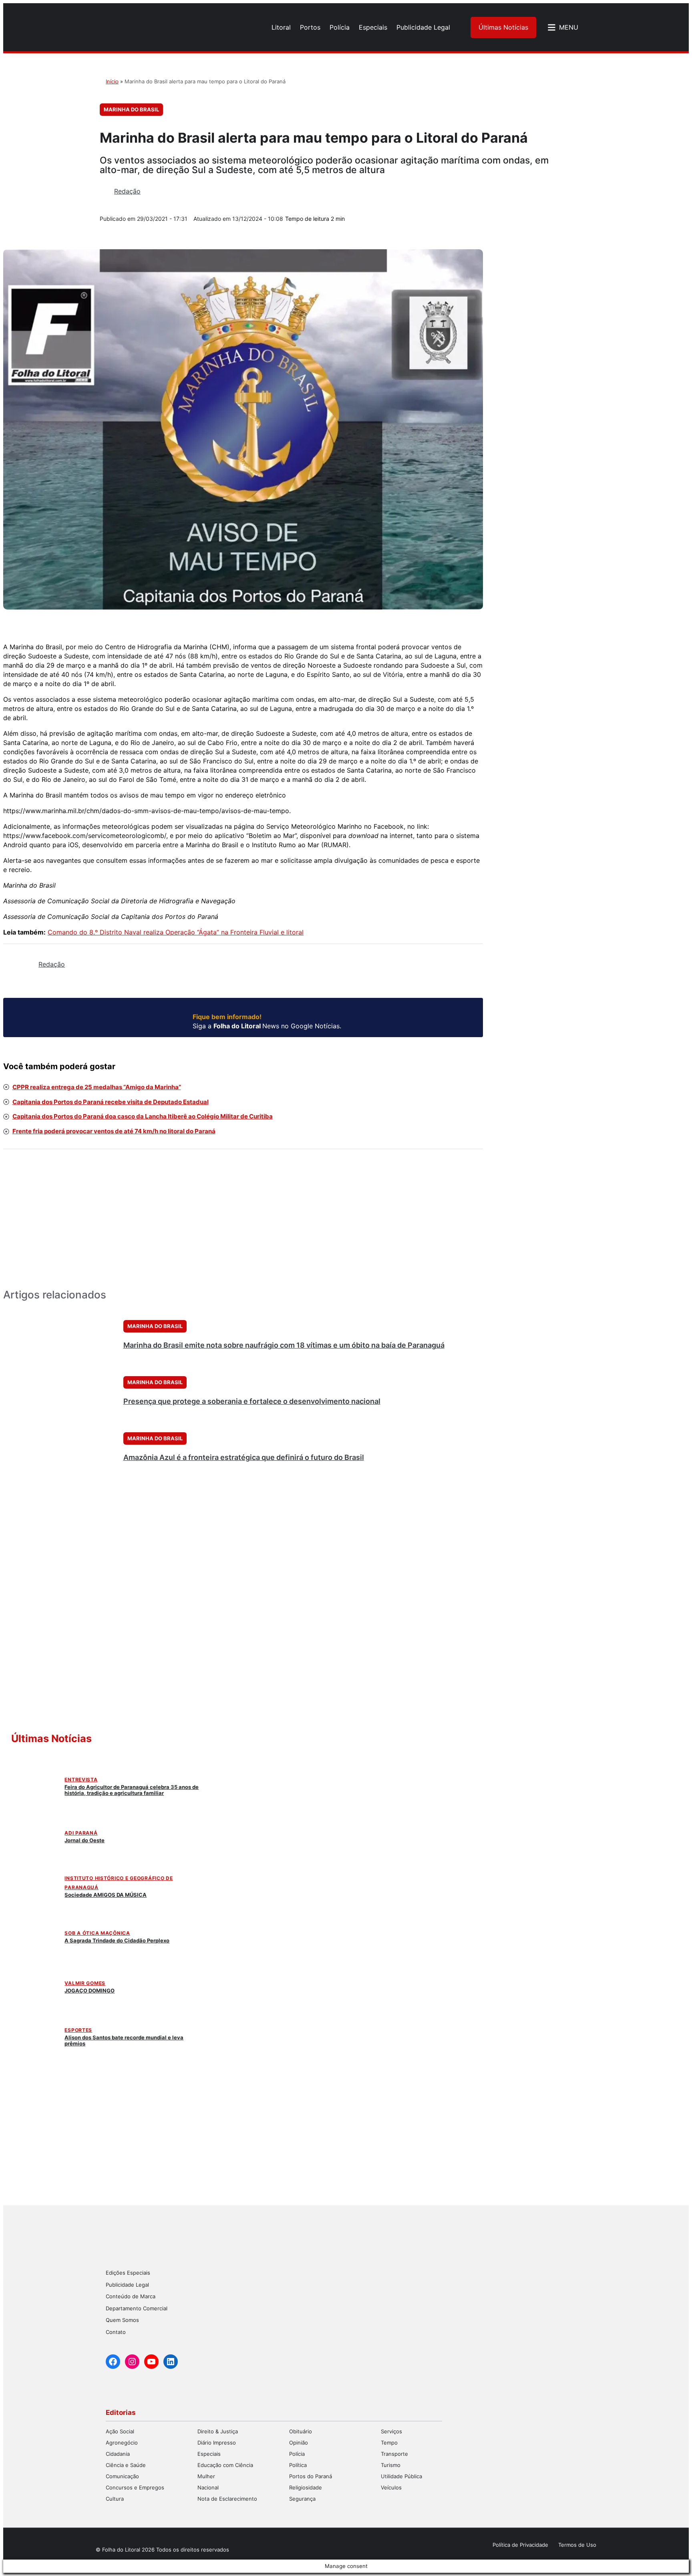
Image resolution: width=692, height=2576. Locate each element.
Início (112, 81)
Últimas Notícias (503, 27)
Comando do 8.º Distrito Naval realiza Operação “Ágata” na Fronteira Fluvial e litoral (176, 932)
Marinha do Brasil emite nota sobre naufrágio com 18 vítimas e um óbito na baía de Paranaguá (284, 1345)
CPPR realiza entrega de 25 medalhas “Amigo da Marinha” (97, 1087)
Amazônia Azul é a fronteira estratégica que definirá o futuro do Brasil (244, 1457)
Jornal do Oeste (84, 1840)
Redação (127, 191)
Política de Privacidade (520, 2545)
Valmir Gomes (85, 1983)
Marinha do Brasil (131, 109)
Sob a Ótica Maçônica (97, 1933)
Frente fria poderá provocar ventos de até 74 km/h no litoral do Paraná (114, 1131)
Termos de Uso (577, 2545)
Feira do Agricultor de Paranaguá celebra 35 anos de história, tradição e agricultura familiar (132, 1790)
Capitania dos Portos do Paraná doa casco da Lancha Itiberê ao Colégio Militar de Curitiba (143, 1116)
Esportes (78, 2030)
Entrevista (81, 1780)
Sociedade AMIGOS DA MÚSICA (106, 1895)
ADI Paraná (81, 1833)
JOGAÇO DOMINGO (90, 1991)
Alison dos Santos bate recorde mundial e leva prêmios (124, 2040)
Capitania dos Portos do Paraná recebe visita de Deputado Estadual (111, 1102)
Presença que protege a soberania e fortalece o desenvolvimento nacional (252, 1401)
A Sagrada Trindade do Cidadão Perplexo (117, 1940)
